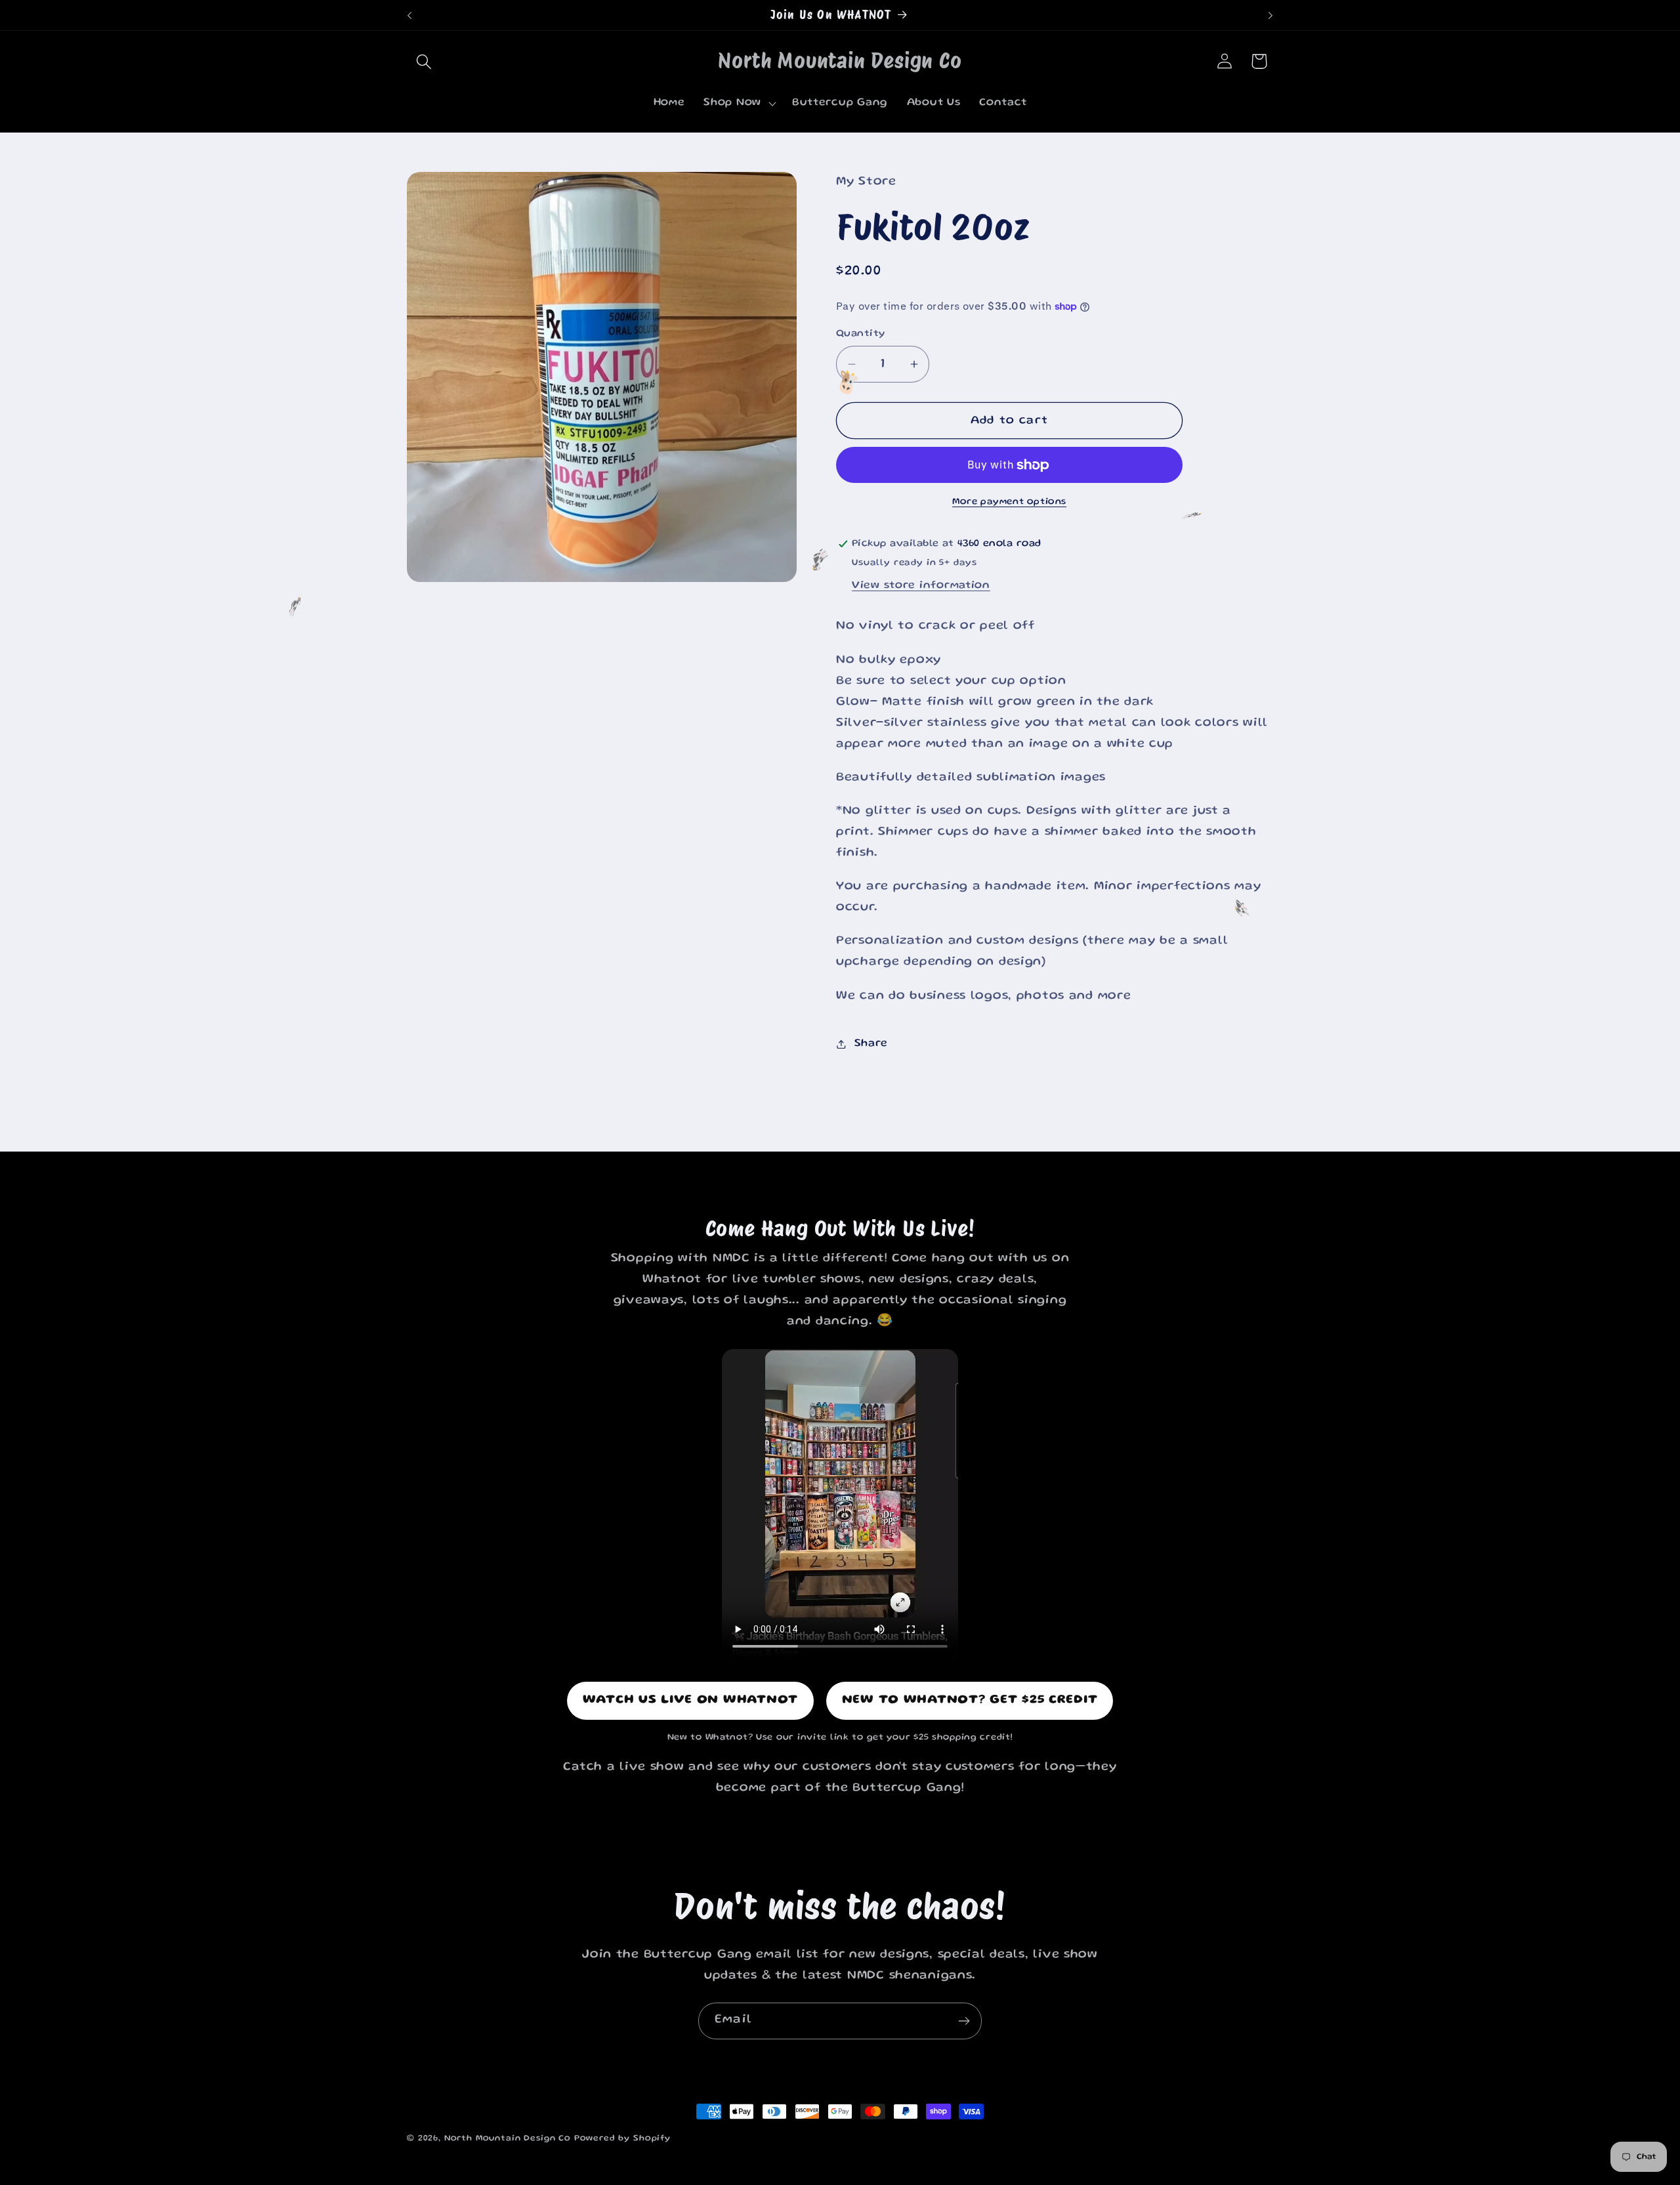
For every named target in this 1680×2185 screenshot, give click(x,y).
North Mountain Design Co (508, 2138)
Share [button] (871, 1044)
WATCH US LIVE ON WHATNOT (690, 1700)
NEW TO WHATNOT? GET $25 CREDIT (970, 1700)
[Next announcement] (1270, 15)
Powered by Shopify (622, 2138)
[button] (424, 61)
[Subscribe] (964, 2021)
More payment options (1009, 502)
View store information (921, 586)
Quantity (861, 334)
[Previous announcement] (409, 15)
